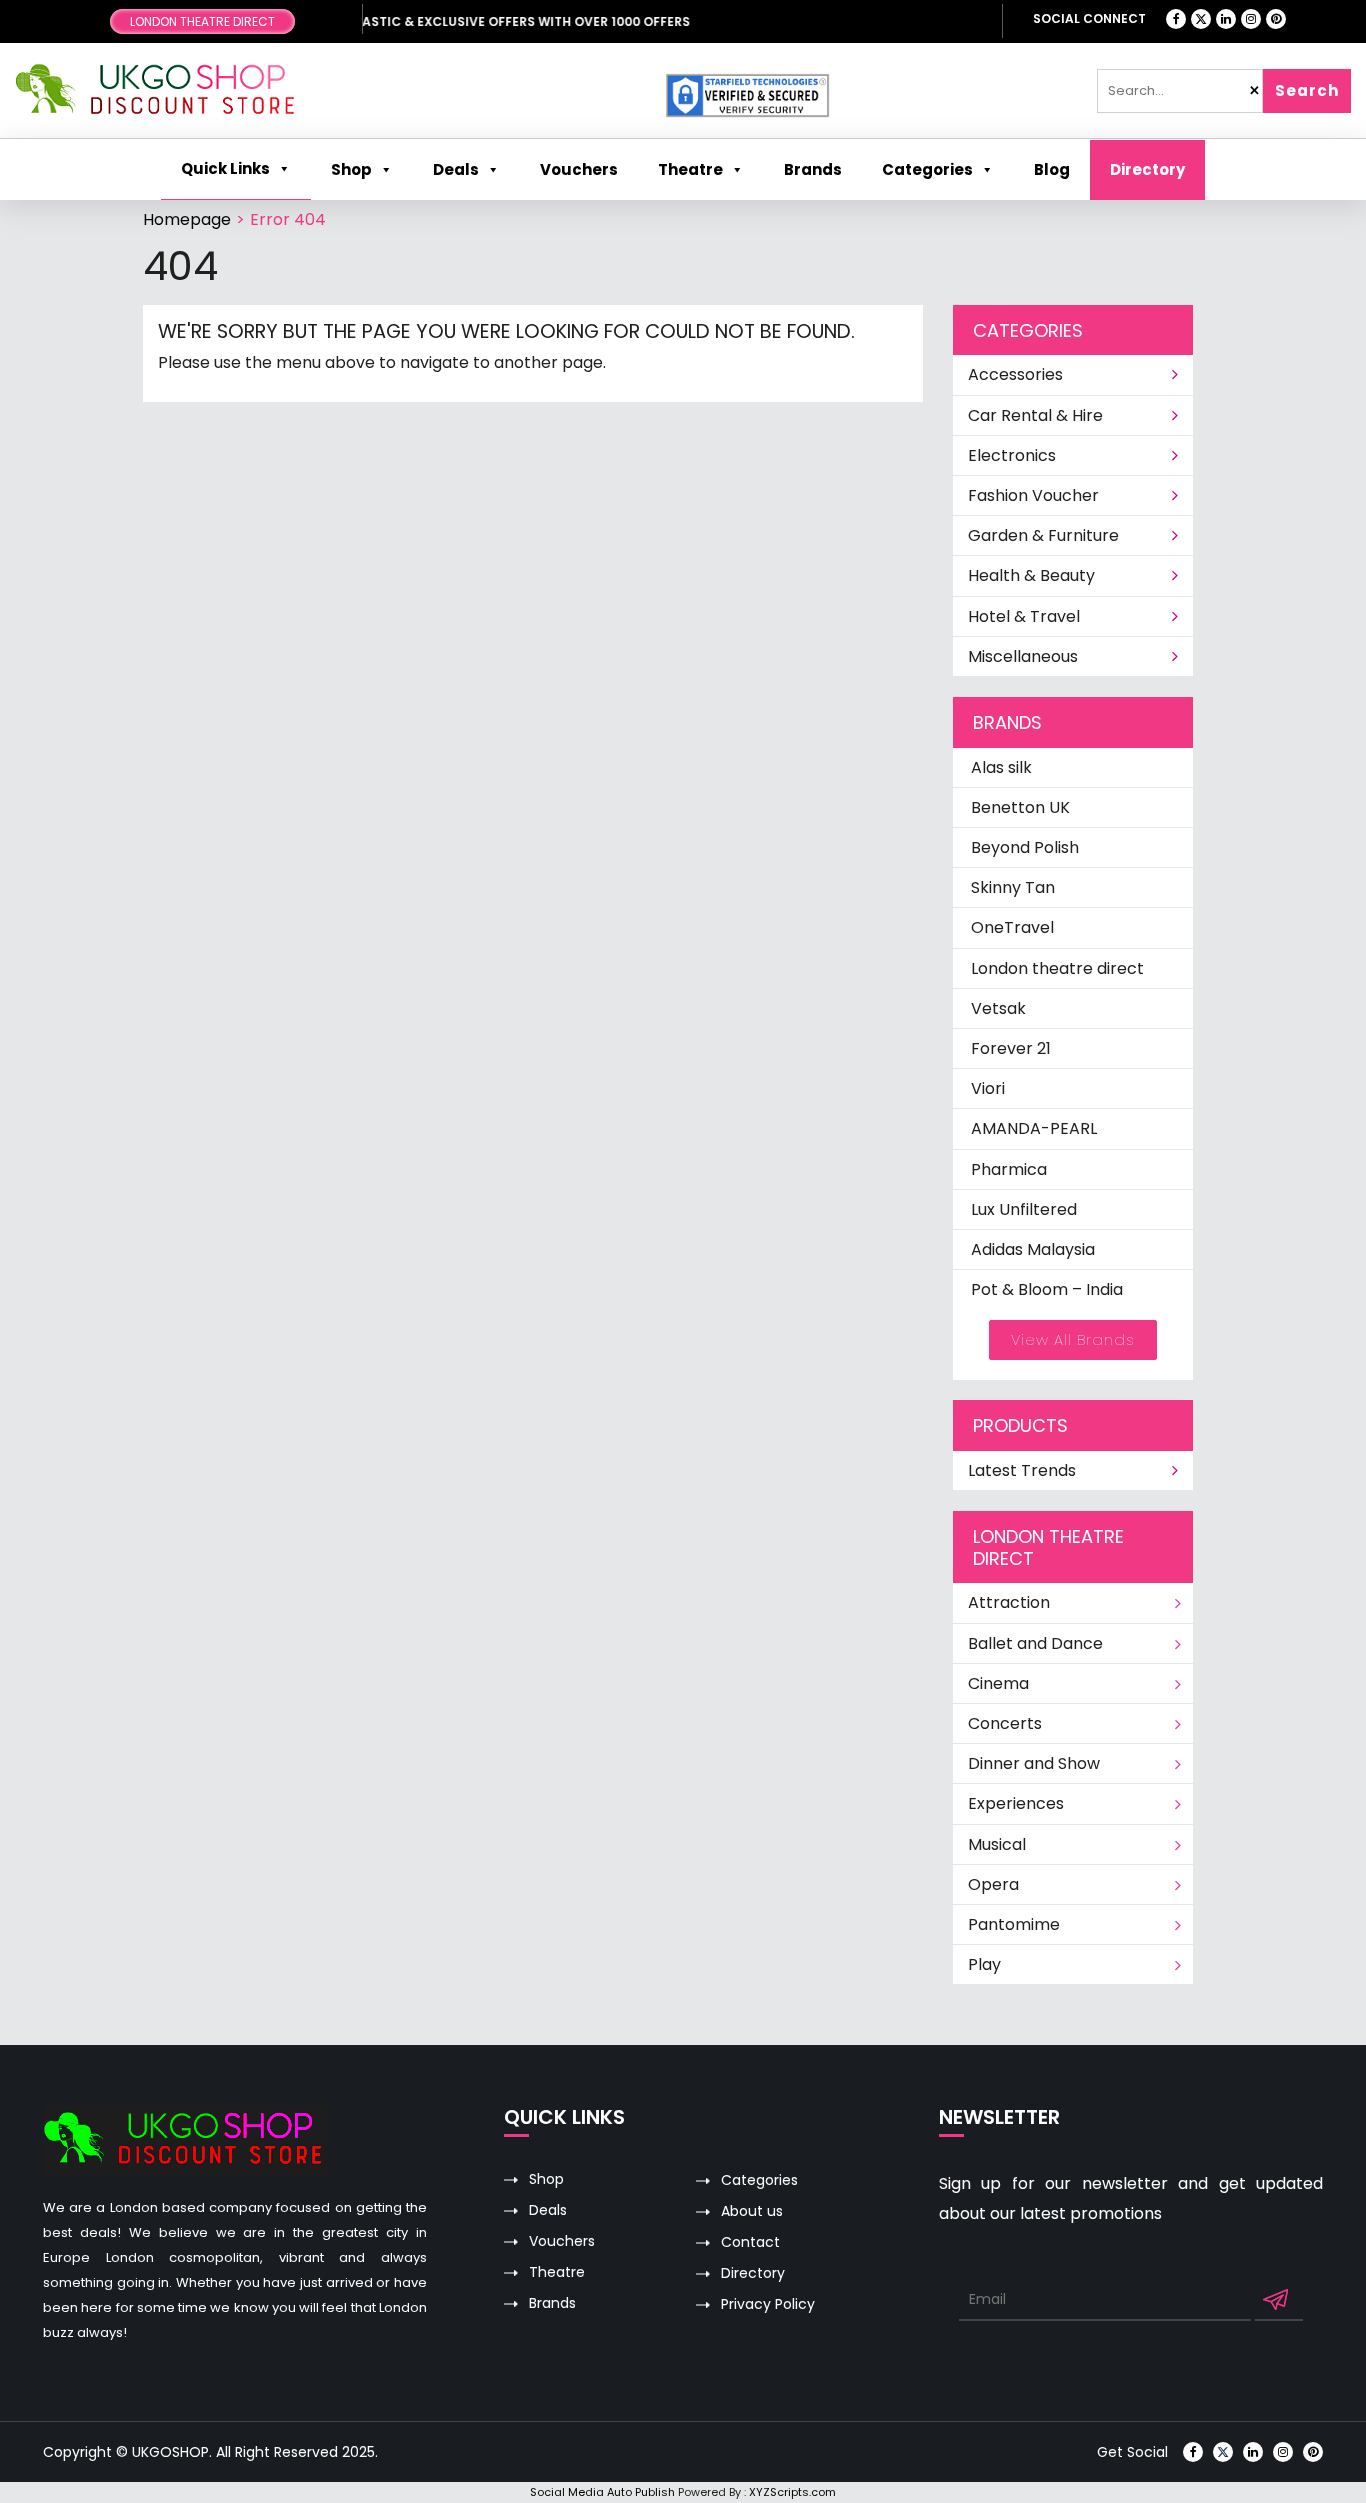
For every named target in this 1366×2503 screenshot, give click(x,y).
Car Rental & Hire (1035, 415)
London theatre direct (1057, 968)
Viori (988, 1088)
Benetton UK (1020, 807)
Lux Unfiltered (1024, 1209)
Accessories (1015, 374)
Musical (997, 1844)
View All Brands (1073, 1339)
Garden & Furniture (1043, 535)
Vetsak (998, 1008)
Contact (750, 2242)
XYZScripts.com (792, 2492)
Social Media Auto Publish (602, 2492)
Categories (927, 169)
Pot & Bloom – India (1047, 1289)
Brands (552, 2303)
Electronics (1012, 455)
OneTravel (1012, 927)
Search (1307, 90)
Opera (993, 1884)
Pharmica (1009, 1169)
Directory (1147, 169)
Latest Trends (1022, 1470)
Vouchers (562, 2241)
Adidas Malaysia (1033, 1249)
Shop (351, 169)
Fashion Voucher (1033, 495)
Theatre (690, 169)
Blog (1052, 169)
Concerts (1005, 1723)
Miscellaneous (1023, 656)
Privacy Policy (768, 2304)
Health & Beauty (1031, 575)
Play (984, 1964)
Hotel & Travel (1024, 616)
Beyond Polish (1025, 847)
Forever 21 (1011, 1048)
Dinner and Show (1034, 1763)
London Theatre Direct (202, 21)
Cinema (998, 1683)
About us (752, 2211)
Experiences (1016, 1803)
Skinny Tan (1013, 887)
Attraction (1009, 1602)
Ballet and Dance (1035, 1643)
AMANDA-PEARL (1034, 1128)
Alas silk (1001, 767)
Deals (548, 2210)
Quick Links (225, 168)
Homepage (187, 219)
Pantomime (1014, 1924)
